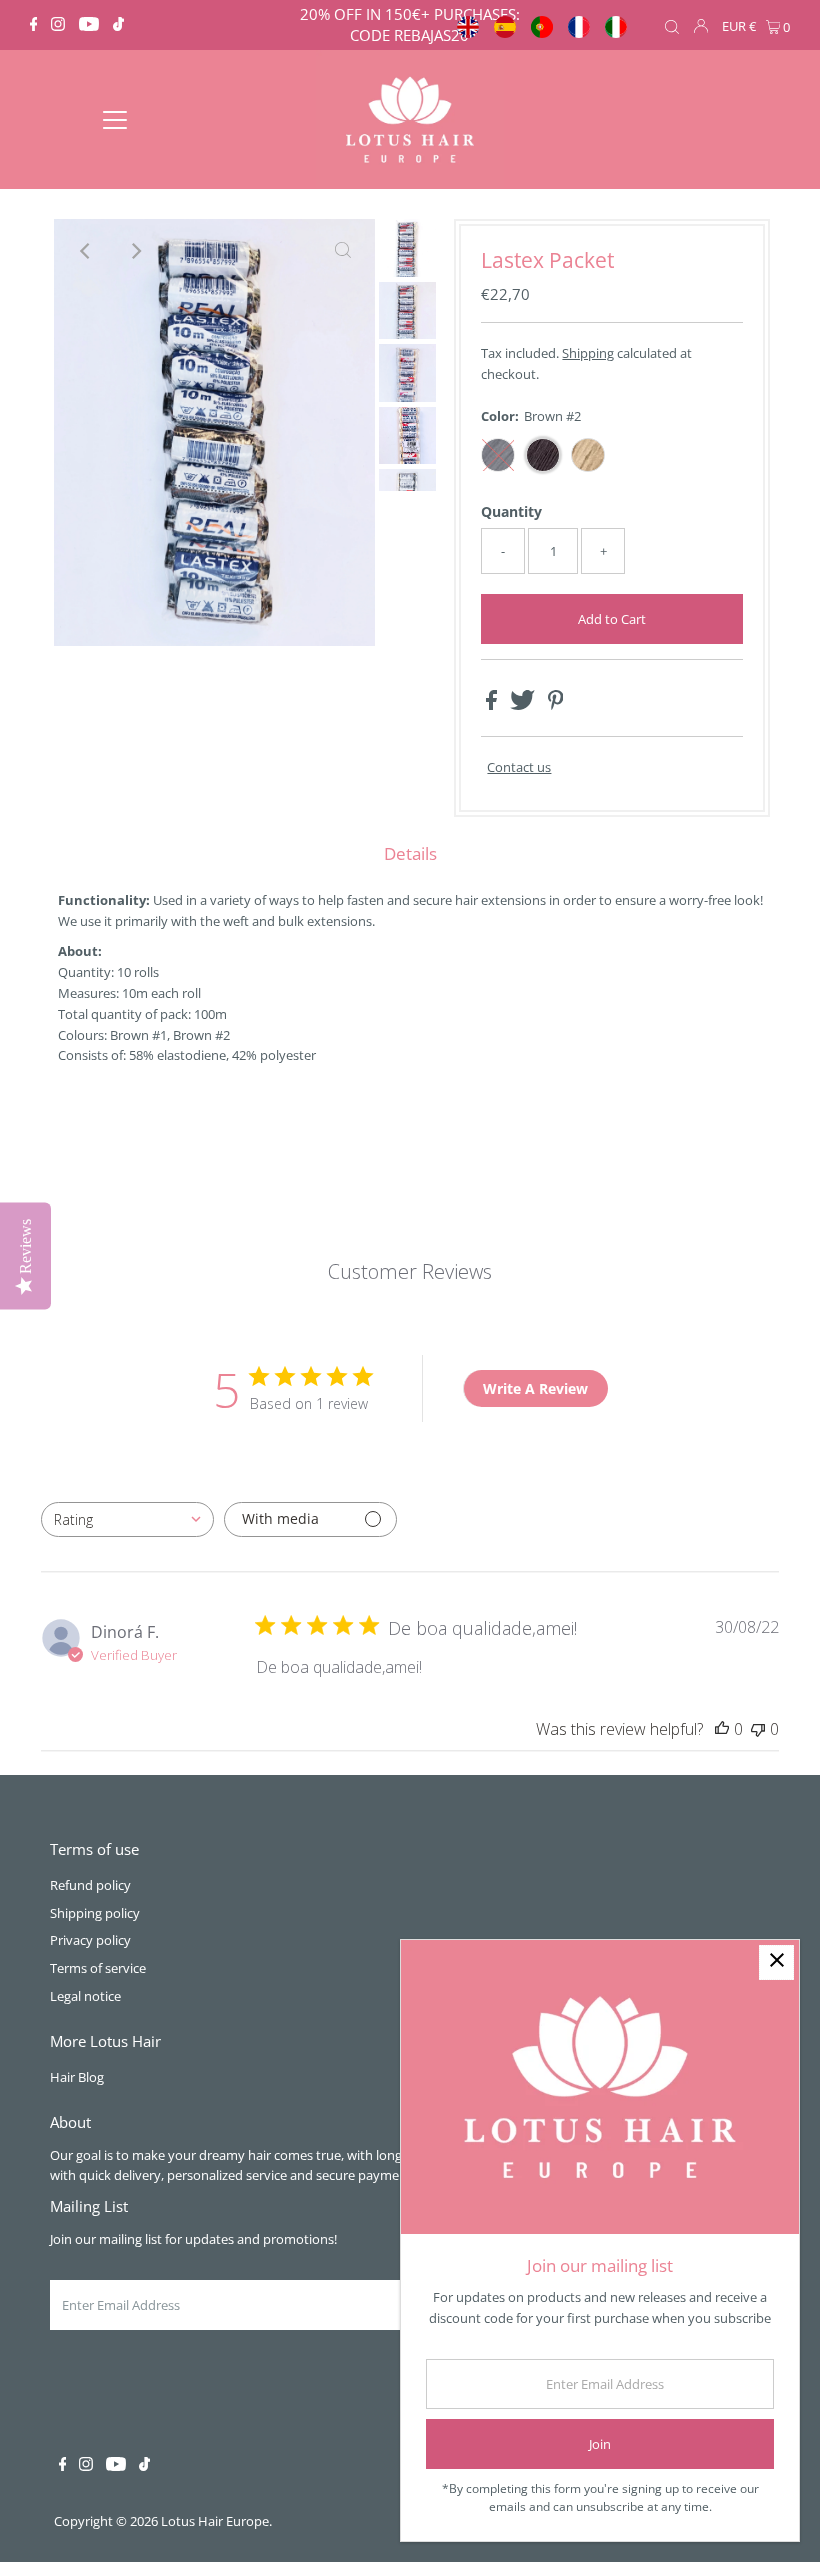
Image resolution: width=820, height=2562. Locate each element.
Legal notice (85, 1996)
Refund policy (90, 1885)
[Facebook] (34, 25)
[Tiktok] (118, 25)
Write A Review (535, 1388)
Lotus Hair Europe (215, 2521)
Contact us (519, 767)
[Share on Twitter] (524, 705)
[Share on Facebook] (493, 705)
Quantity (511, 511)
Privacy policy (90, 1940)
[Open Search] (672, 26)
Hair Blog (77, 2077)
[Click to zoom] (343, 251)
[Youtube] (89, 25)
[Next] (135, 251)
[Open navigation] (115, 120)
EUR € (739, 26)
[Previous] (86, 251)
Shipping (588, 353)
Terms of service (98, 1968)
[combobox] (127, 1519)
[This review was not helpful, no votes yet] (758, 1729)
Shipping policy (95, 1913)
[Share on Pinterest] (556, 705)
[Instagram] (58, 25)
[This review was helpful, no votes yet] (722, 1729)
